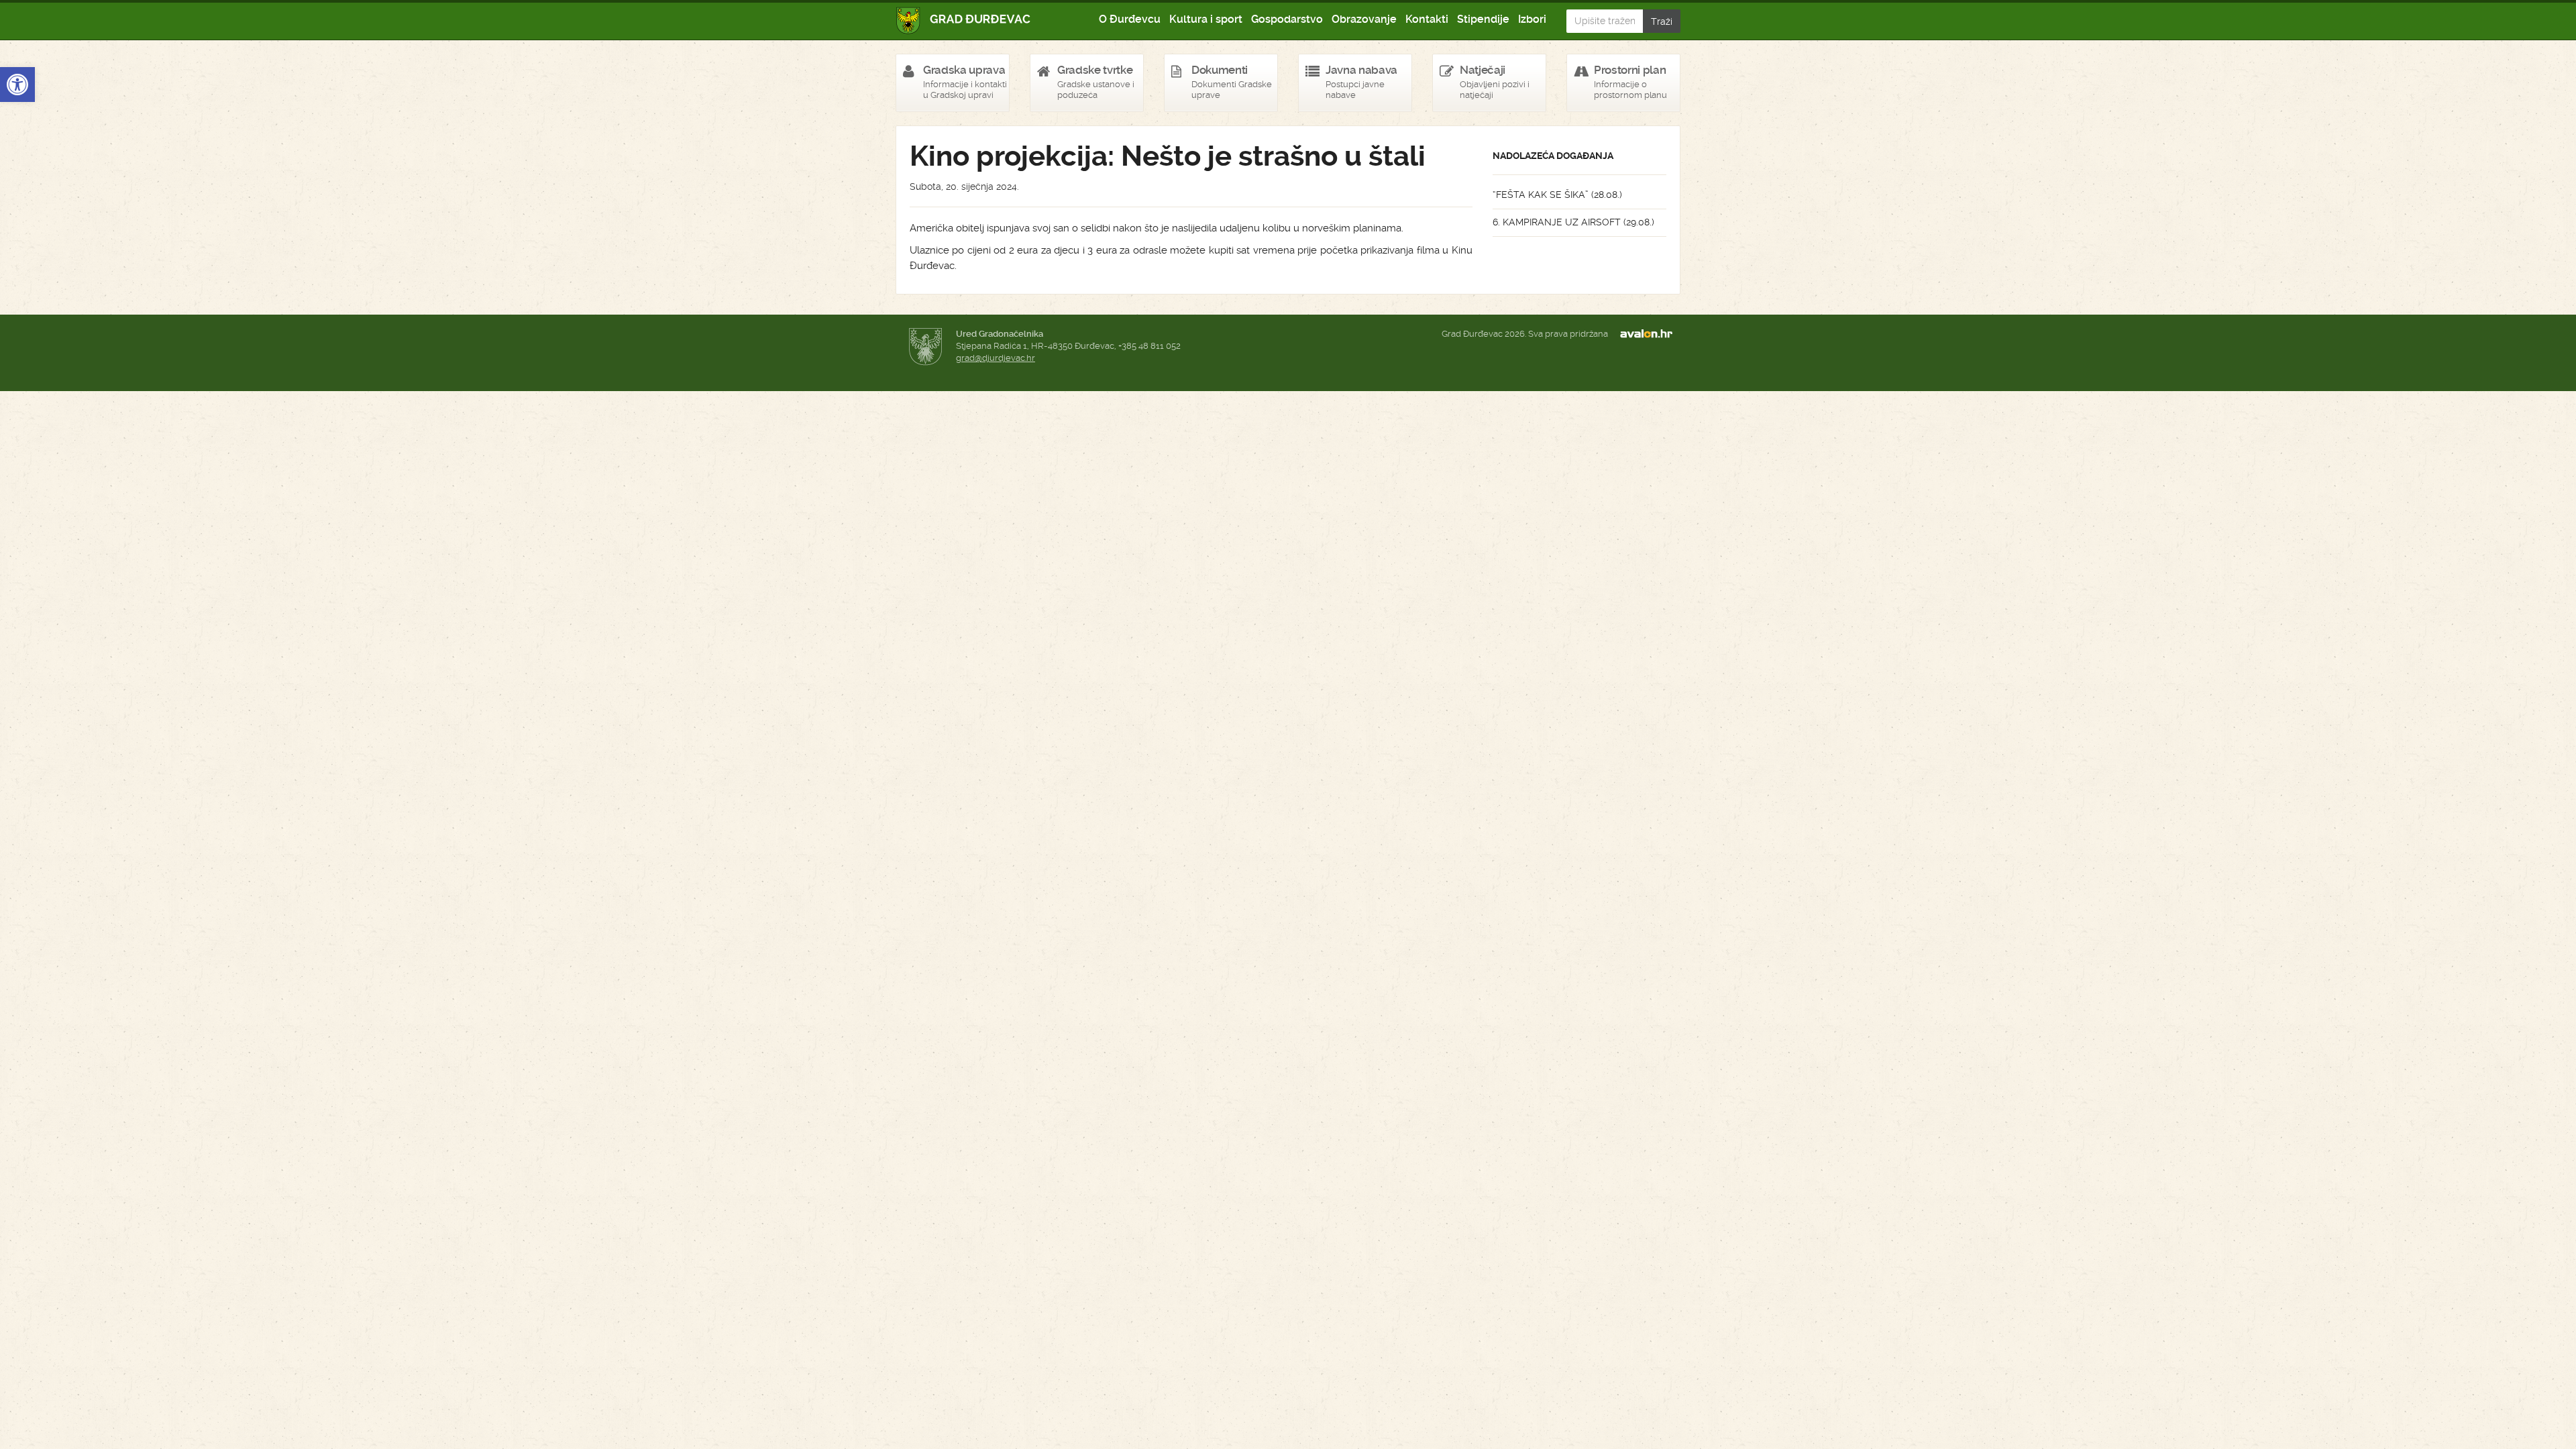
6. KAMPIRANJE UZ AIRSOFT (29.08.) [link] (1573, 222)
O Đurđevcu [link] (1130, 19)
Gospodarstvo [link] (1287, 19)
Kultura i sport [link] (1206, 19)
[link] (17, 85)
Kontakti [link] (1427, 19)
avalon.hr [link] (1650, 334)
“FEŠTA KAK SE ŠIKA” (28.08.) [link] (1557, 195)
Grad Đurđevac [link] (964, 20)
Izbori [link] (1532, 19)
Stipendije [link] (1483, 19)
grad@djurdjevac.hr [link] (996, 358)
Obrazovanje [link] (1364, 19)
